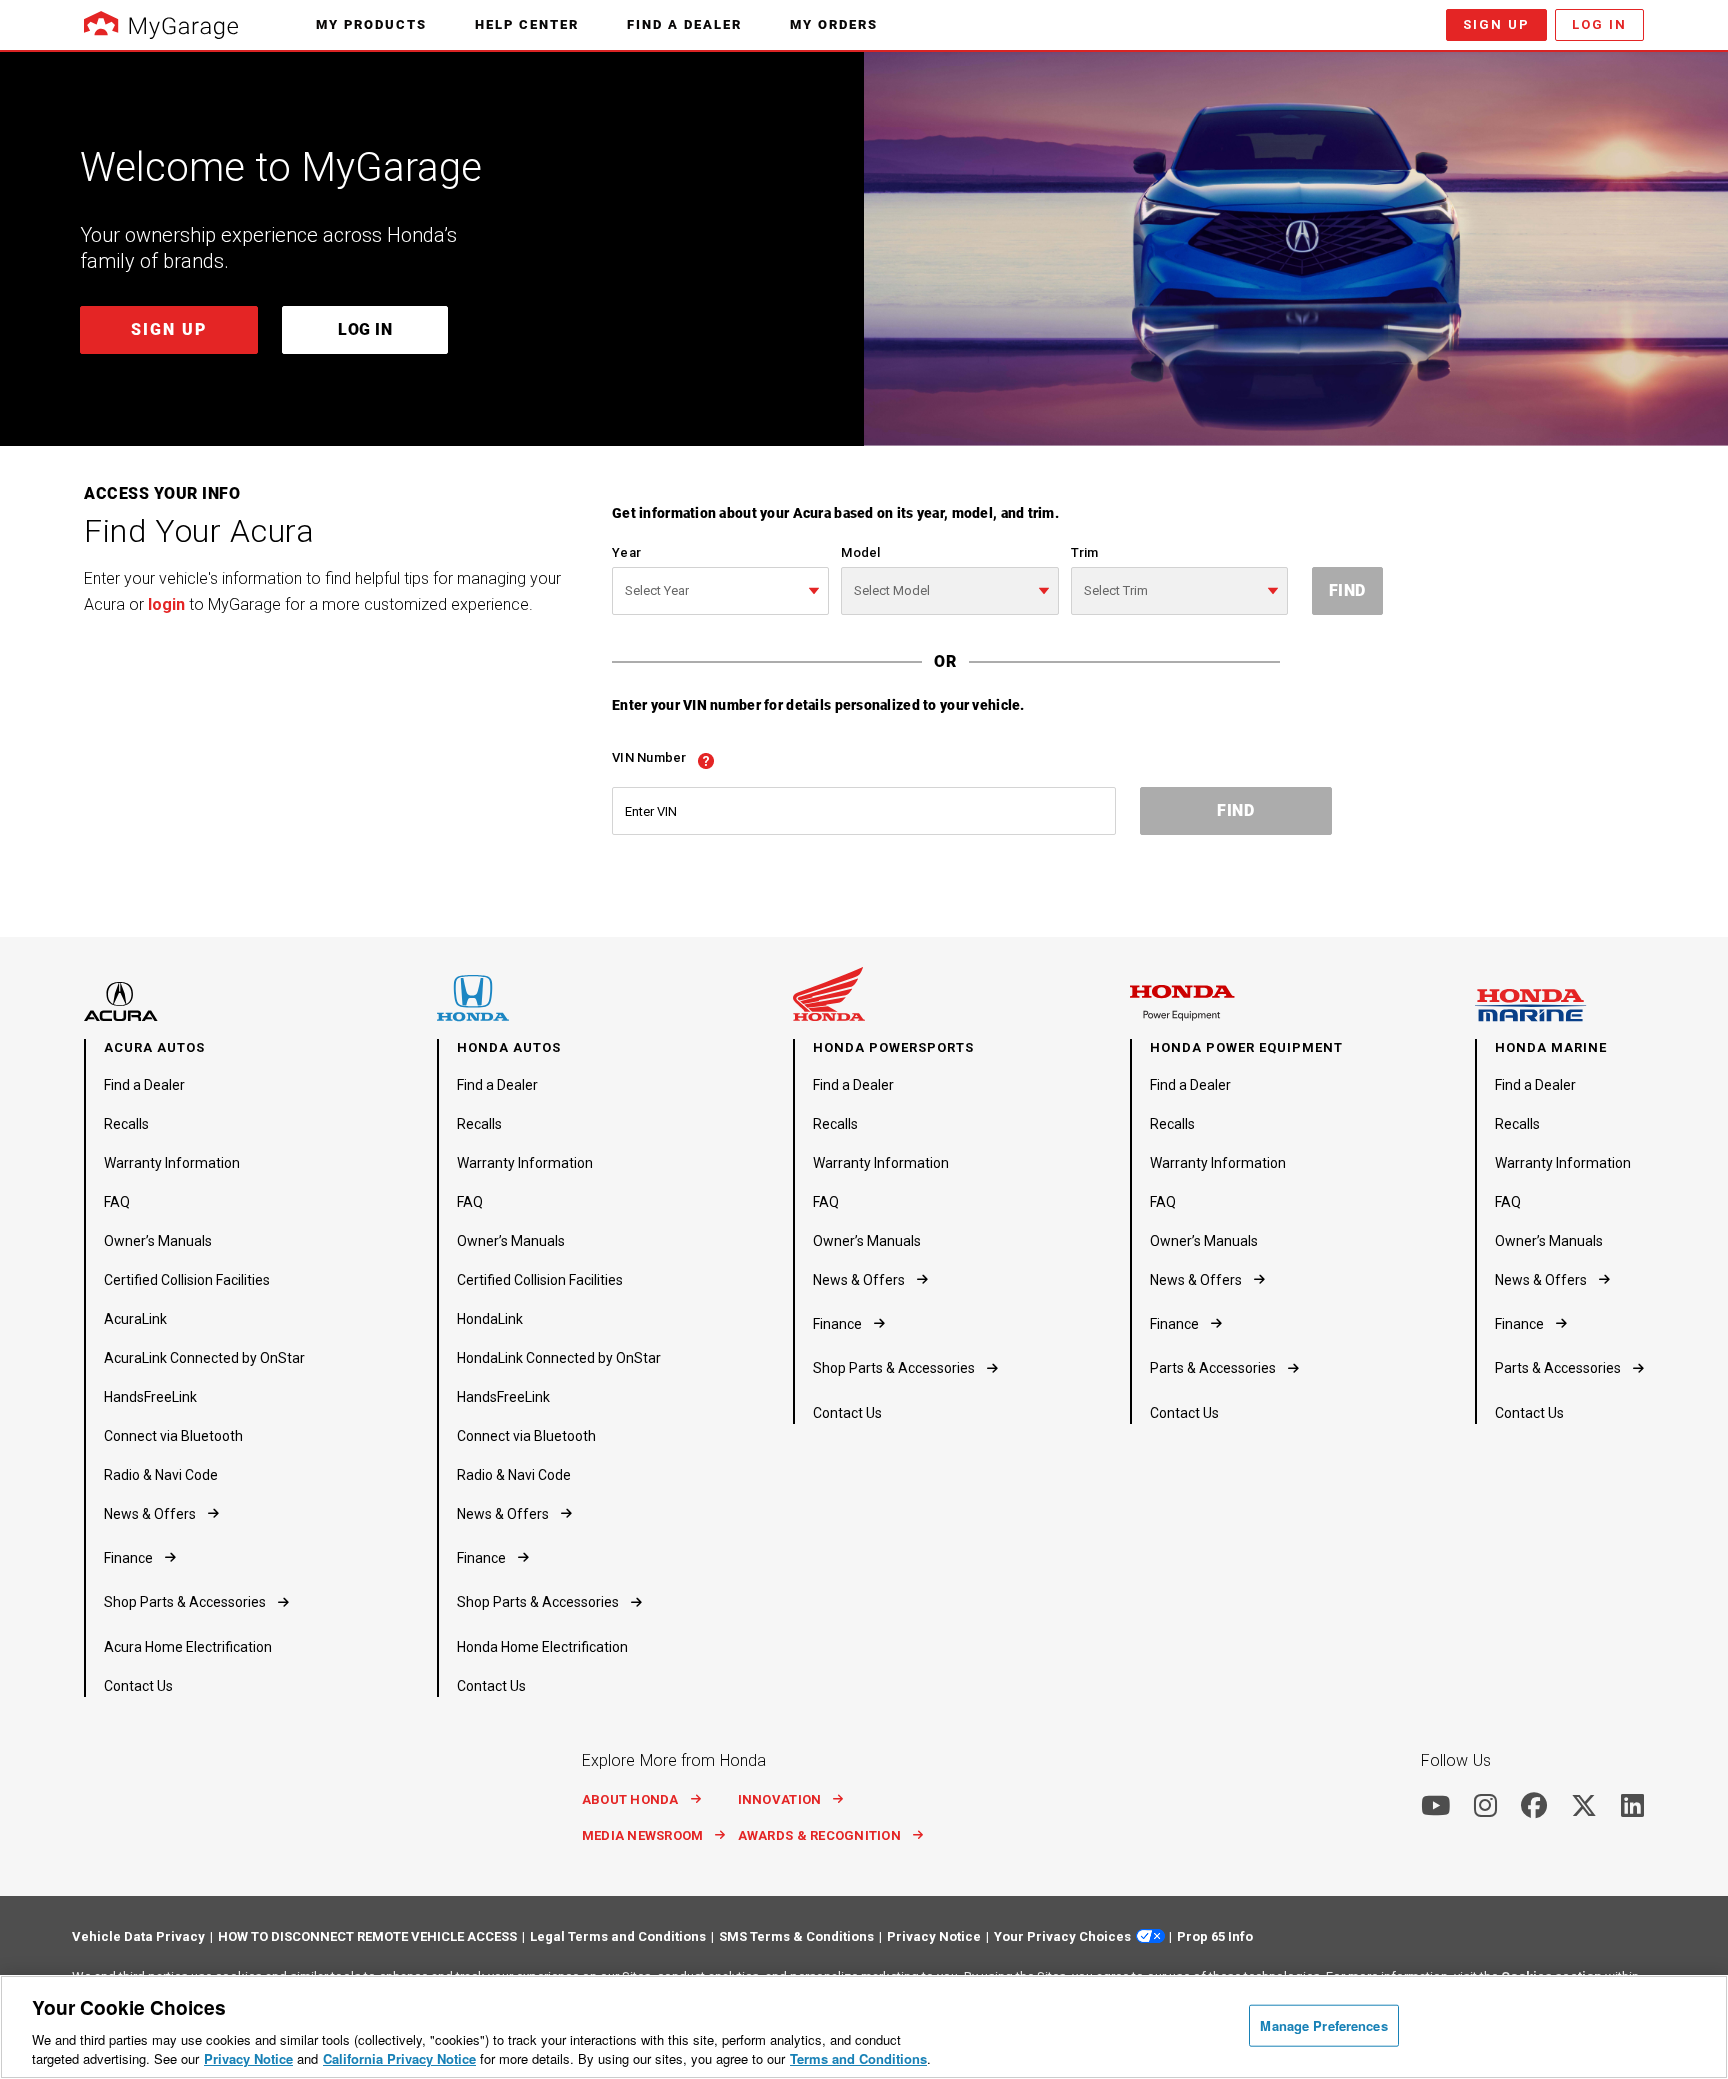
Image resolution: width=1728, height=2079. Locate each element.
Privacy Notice (248, 2058)
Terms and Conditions (858, 2058)
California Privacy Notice (399, 2058)
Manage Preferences (1323, 2025)
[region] (864, 2027)
